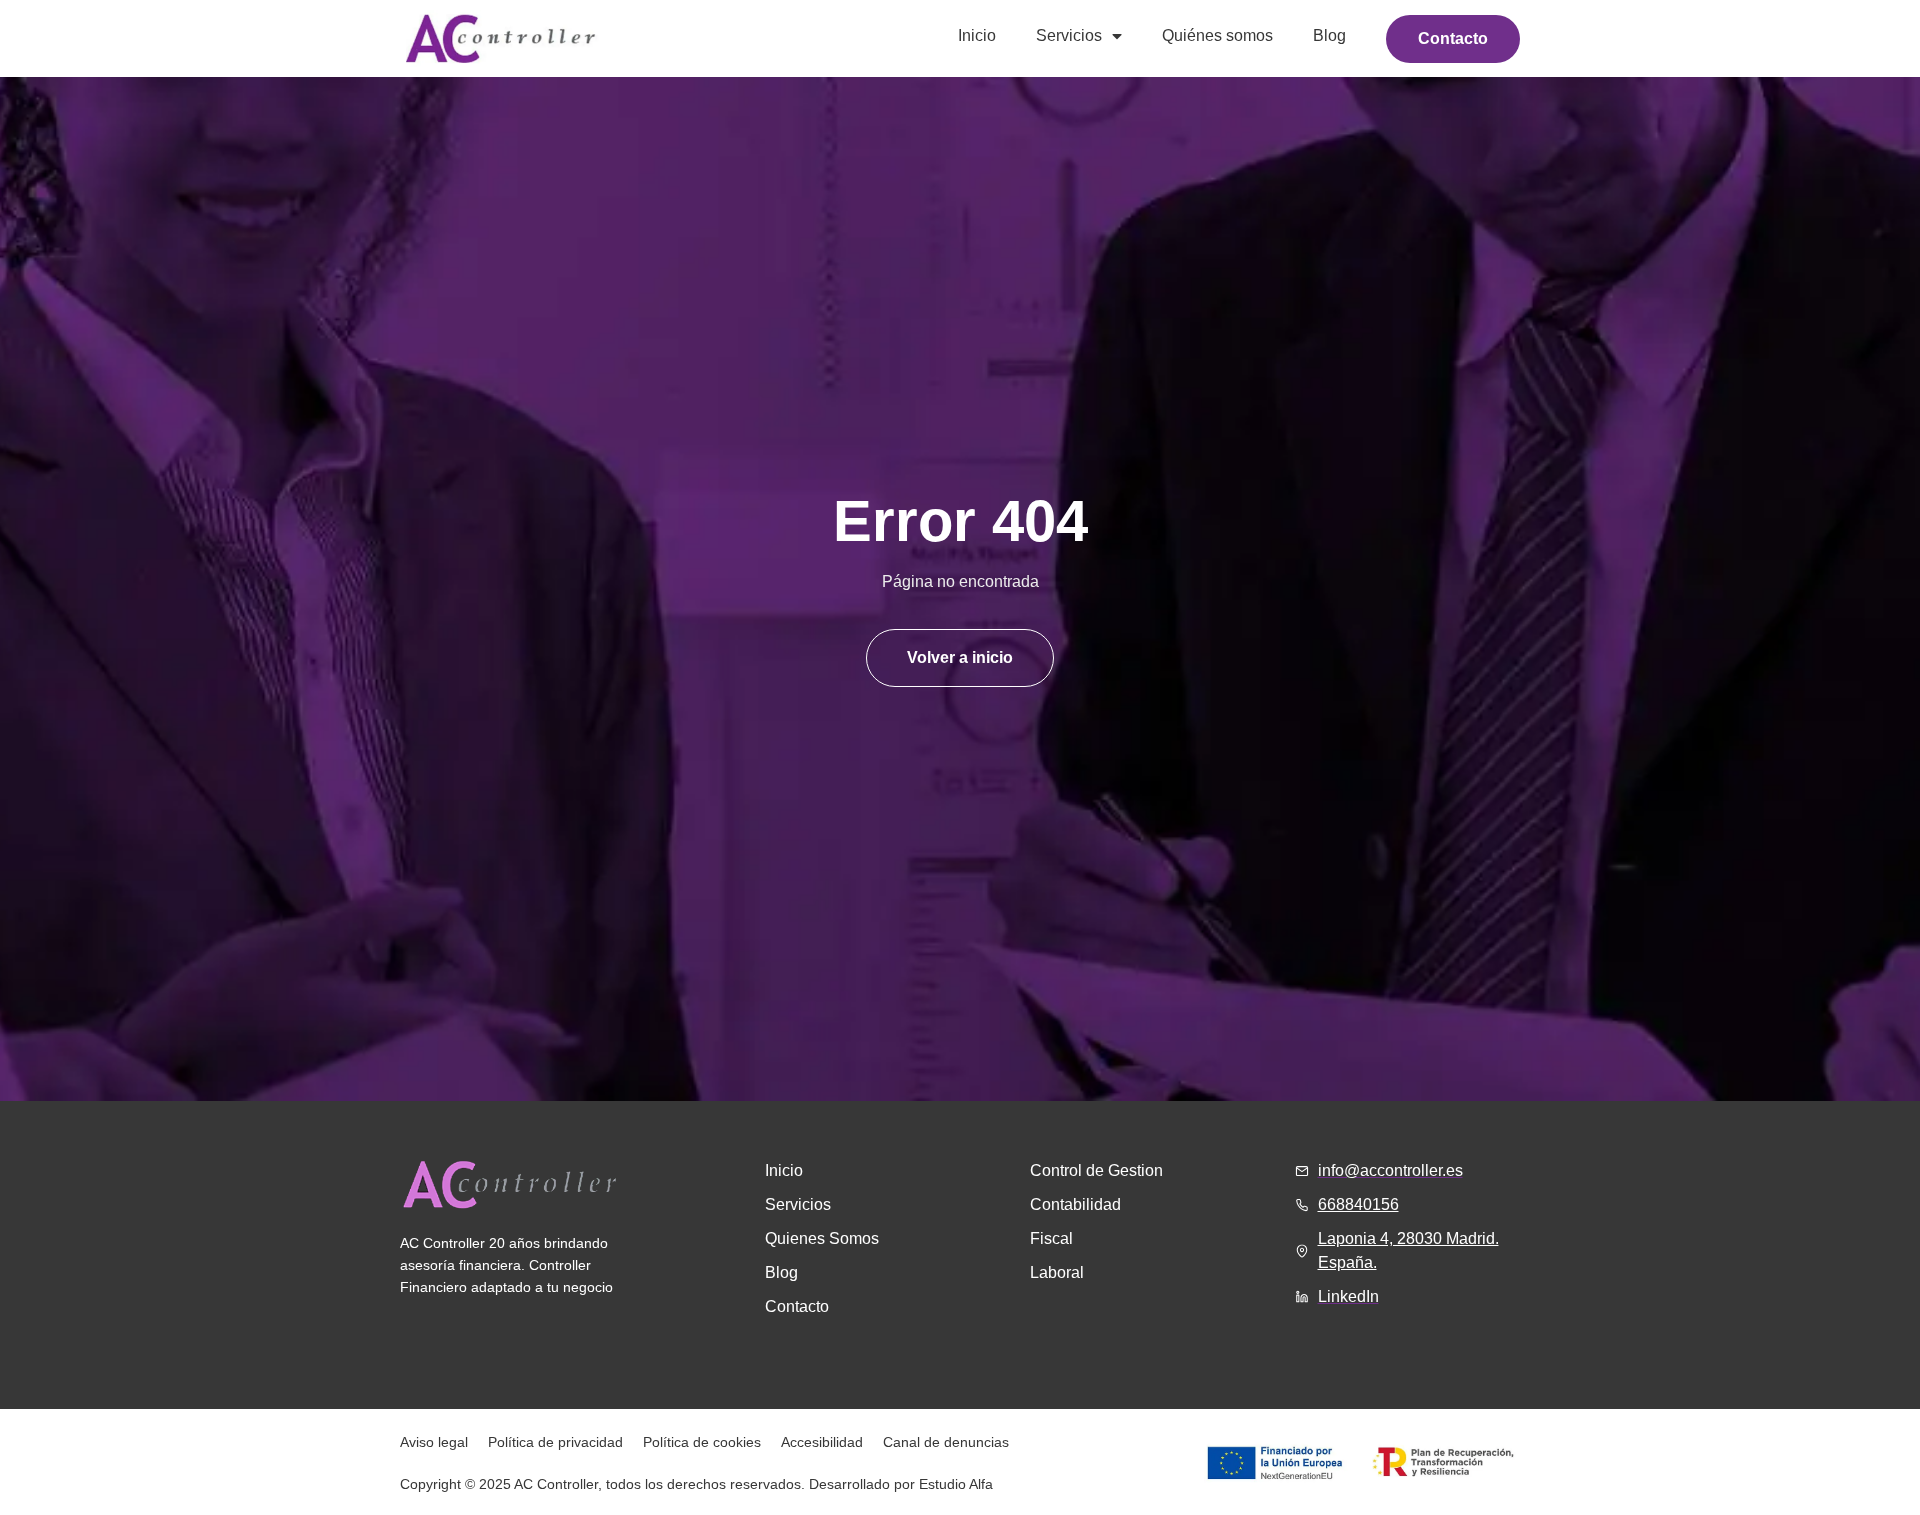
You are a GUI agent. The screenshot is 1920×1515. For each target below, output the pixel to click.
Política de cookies (702, 1442)
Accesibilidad (822, 1442)
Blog (1329, 35)
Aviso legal (434, 1442)
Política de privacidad (555, 1442)
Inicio (977, 35)
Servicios (1069, 35)
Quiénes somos (1217, 35)
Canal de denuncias (946, 1442)
